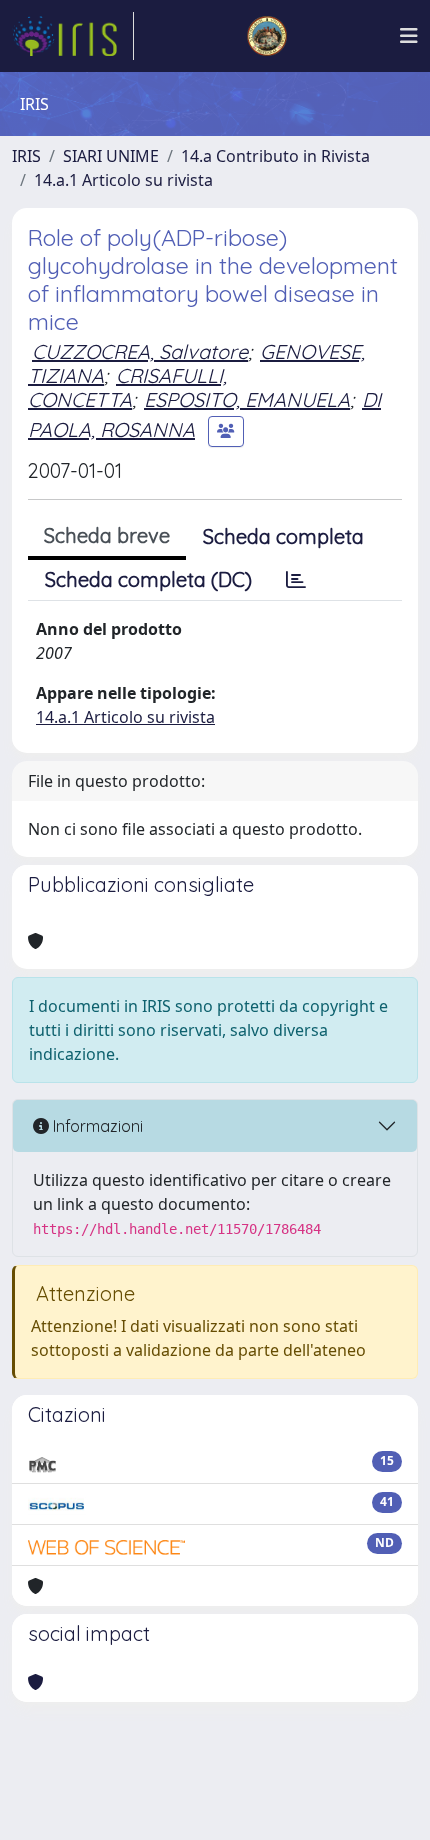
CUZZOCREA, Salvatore (140, 351)
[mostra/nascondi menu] (409, 36)
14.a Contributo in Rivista (275, 156)
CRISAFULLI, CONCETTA (127, 387)
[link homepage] (73, 36)
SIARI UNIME (111, 156)
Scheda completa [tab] (283, 536)
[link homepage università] (267, 36)
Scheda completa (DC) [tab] (148, 579)
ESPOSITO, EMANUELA (247, 399)
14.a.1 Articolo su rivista (123, 180)
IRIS (26, 156)
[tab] (296, 580)
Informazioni (96, 1126)
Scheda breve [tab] (107, 535)
